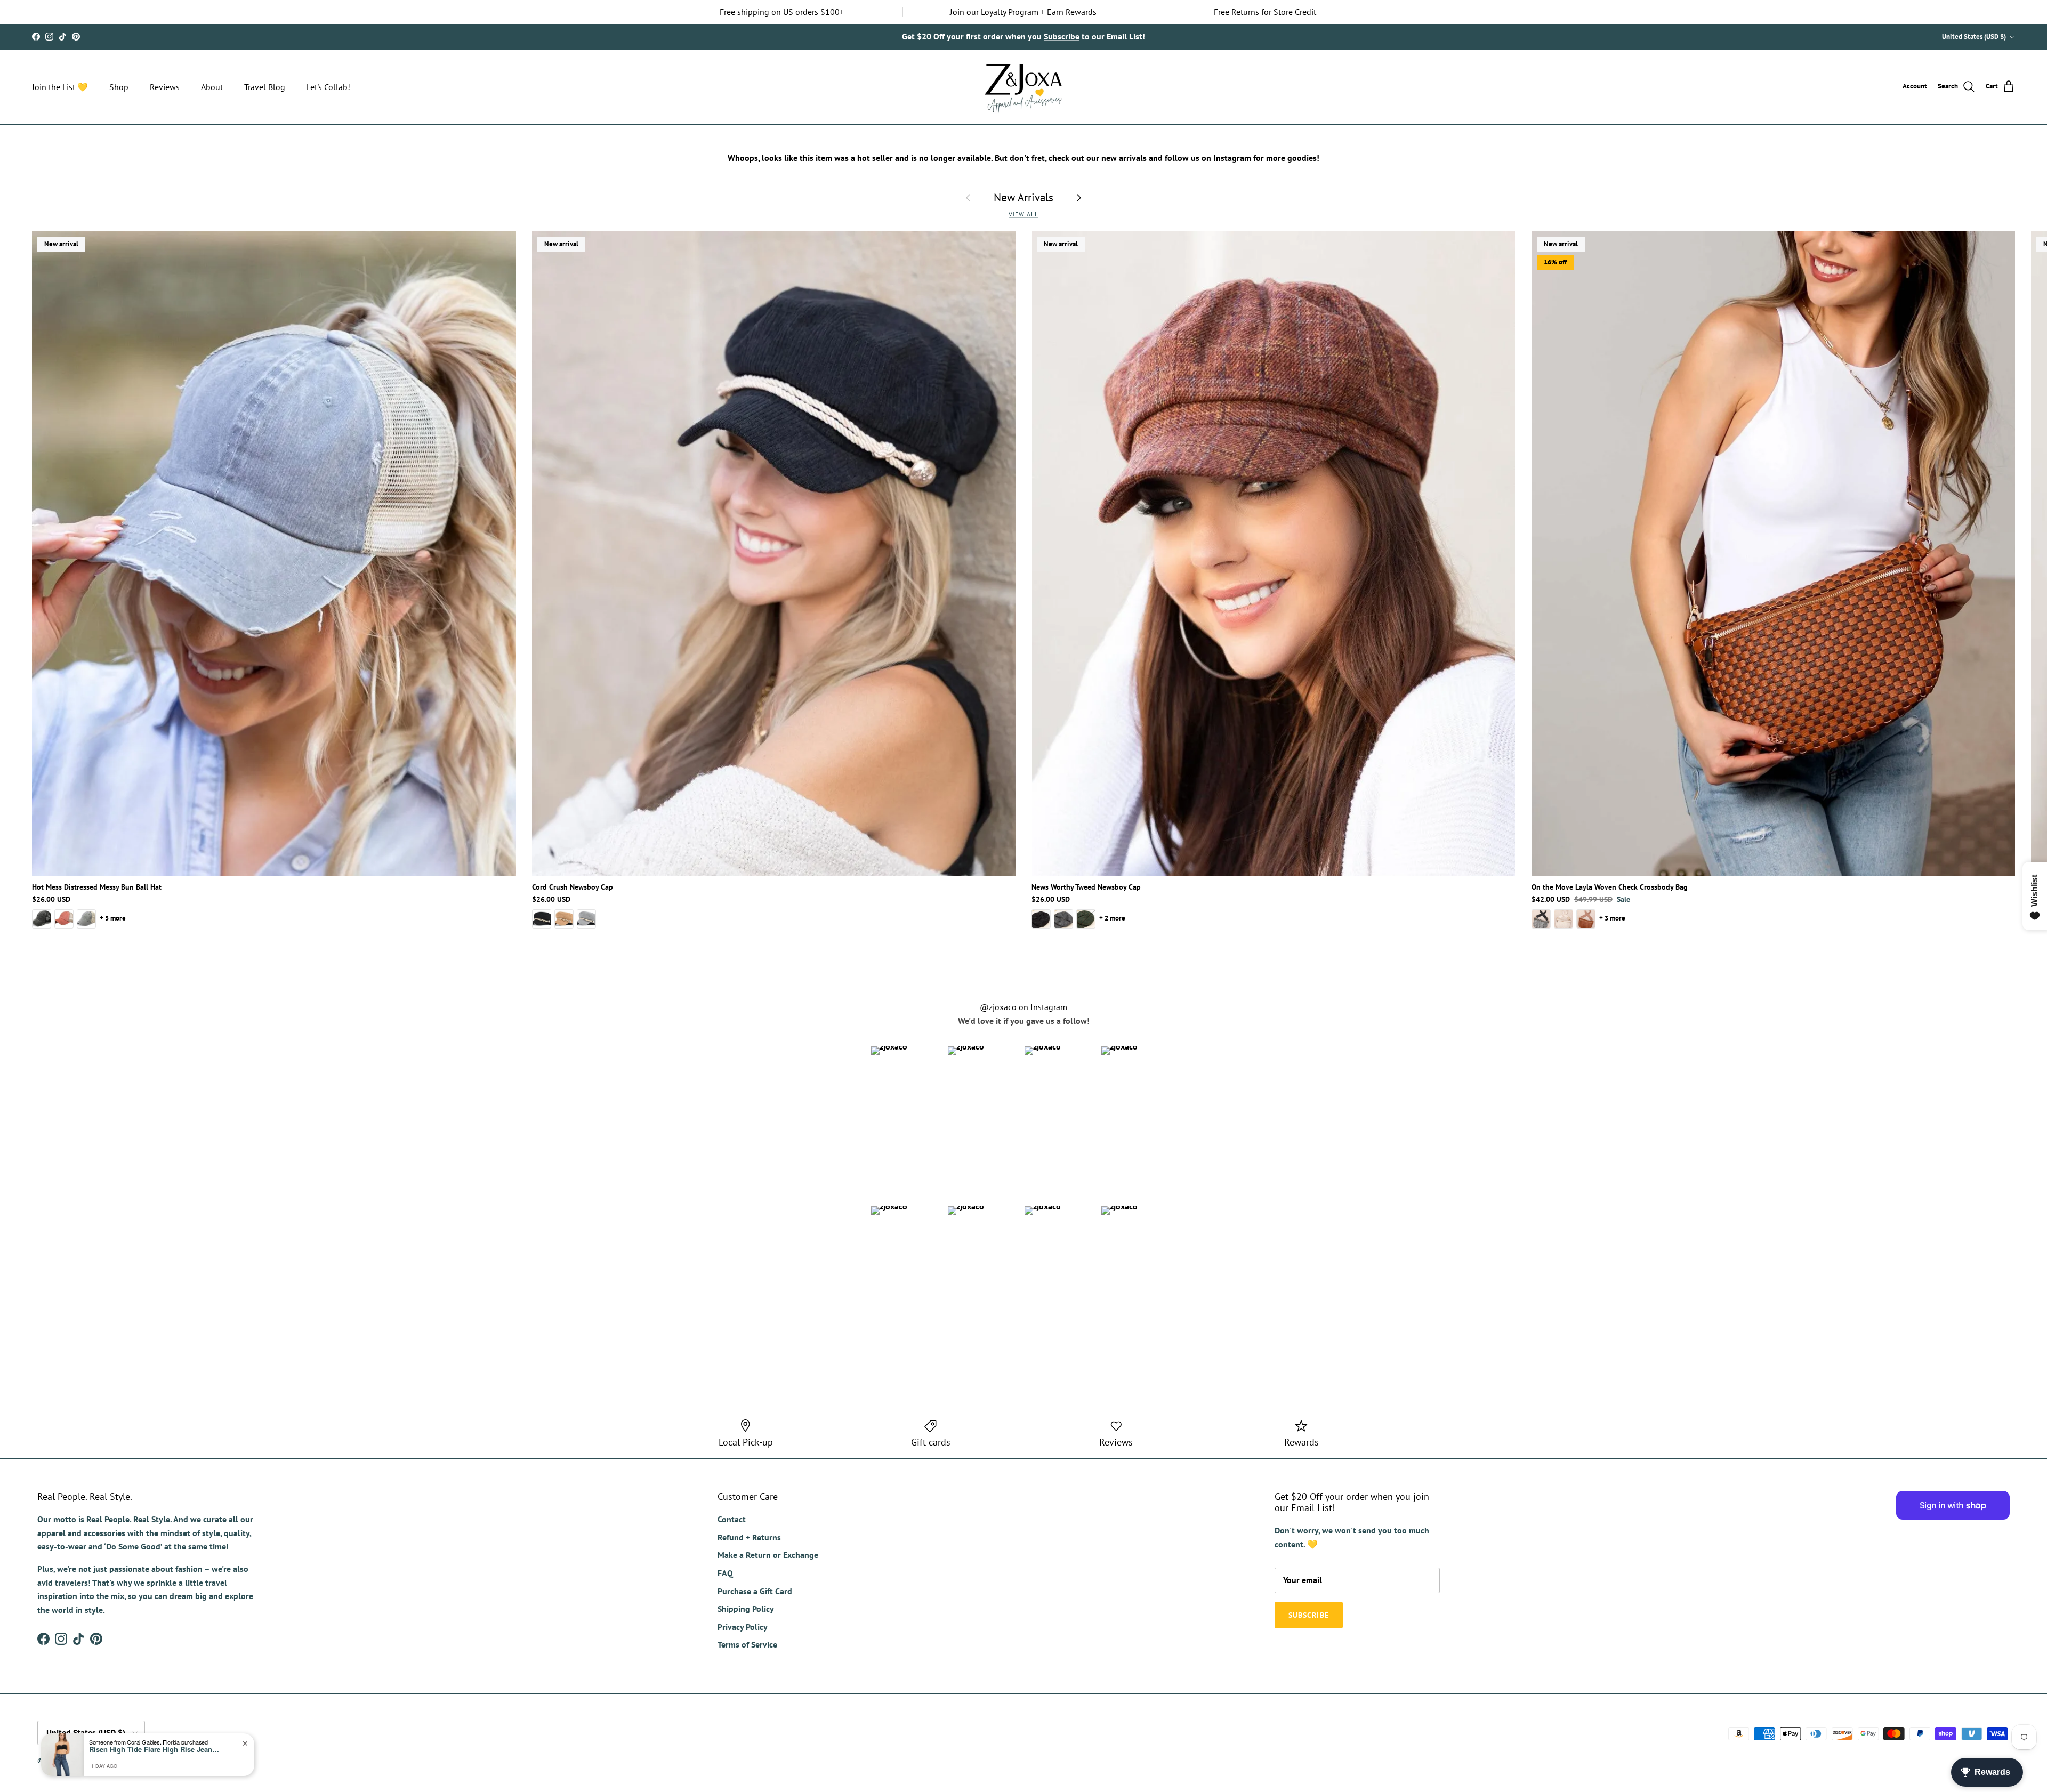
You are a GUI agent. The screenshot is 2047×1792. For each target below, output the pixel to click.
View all (1023, 214)
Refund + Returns (749, 1537)
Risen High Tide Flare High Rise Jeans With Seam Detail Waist (156, 1749)
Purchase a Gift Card (755, 1591)
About (212, 87)
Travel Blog (265, 87)
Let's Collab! (328, 87)
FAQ (725, 1573)
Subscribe (1309, 1615)
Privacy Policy (743, 1627)
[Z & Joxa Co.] (1023, 87)
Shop (119, 87)
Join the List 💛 (60, 87)
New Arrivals (1023, 197)
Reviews (165, 87)
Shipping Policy (746, 1609)
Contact (732, 1519)
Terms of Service (747, 1644)
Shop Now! (1159, 36)
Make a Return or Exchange (768, 1555)
